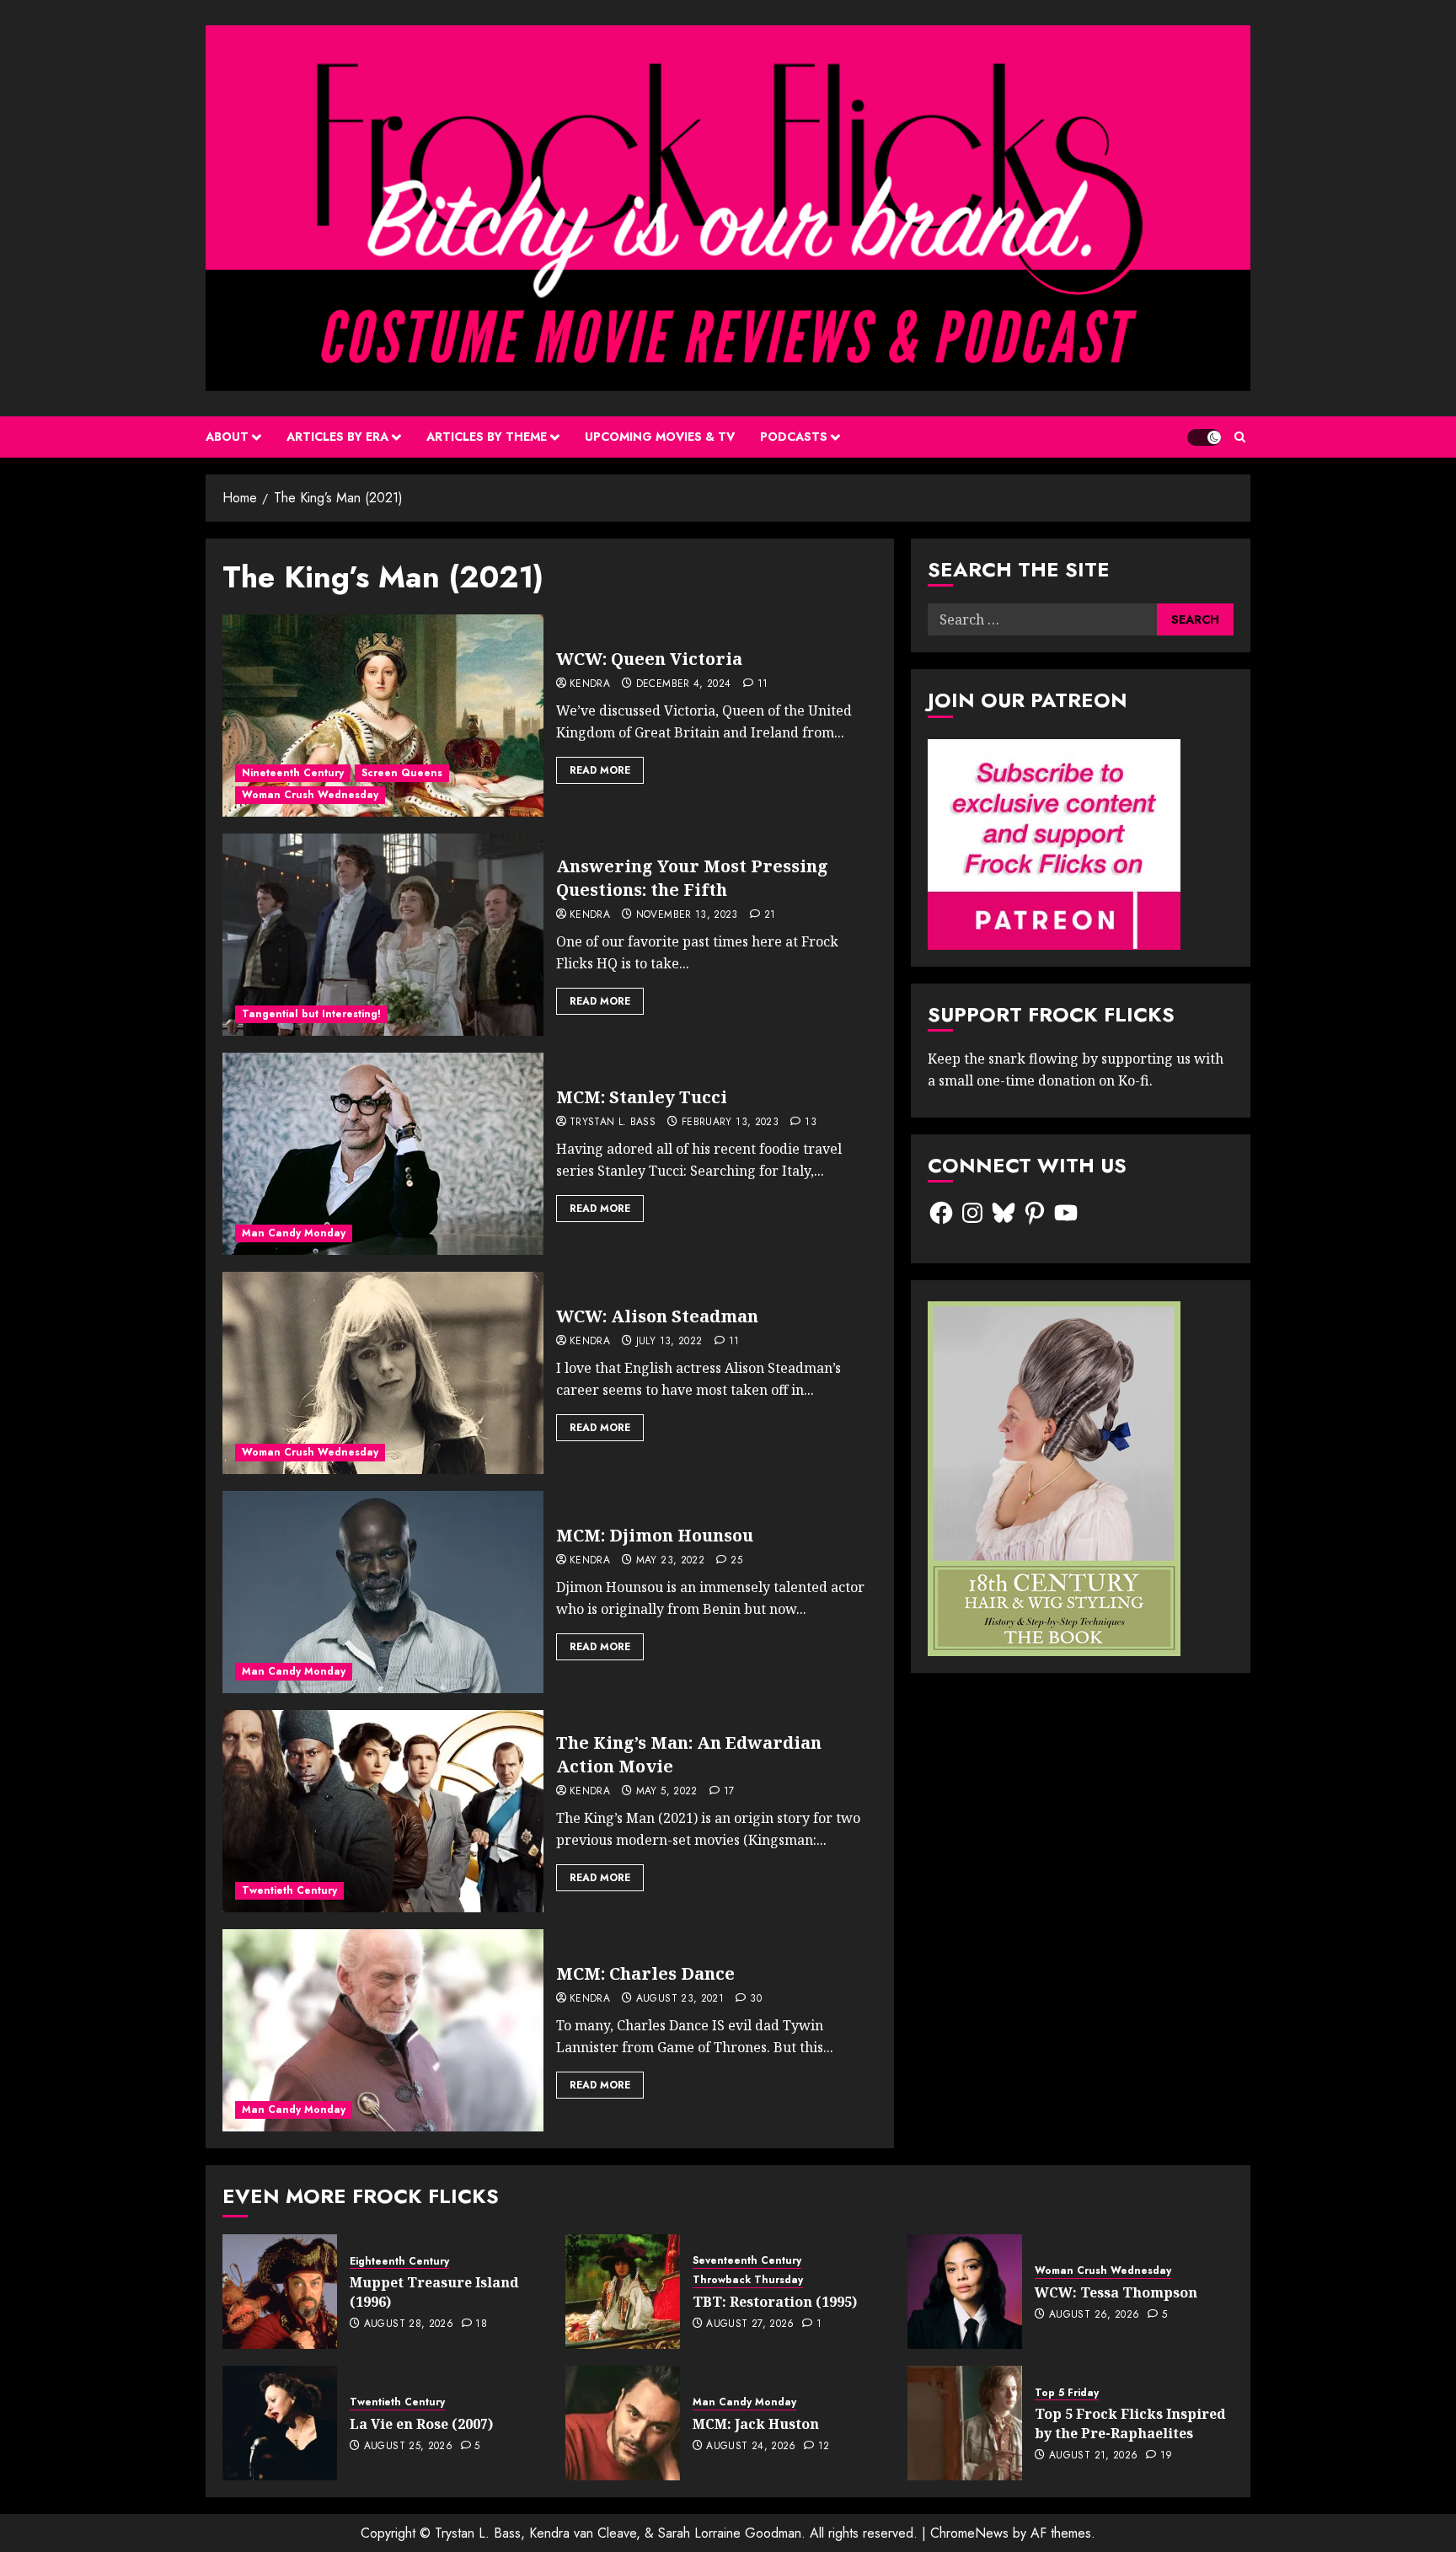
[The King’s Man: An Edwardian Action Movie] (383, 1811)
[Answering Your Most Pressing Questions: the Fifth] (383, 935)
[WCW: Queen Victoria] (383, 716)
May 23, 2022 (670, 1561)
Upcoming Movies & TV (660, 437)
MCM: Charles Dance (645, 1973)
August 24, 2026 (751, 2447)
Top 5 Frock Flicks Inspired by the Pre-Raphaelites (1130, 2423)
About (227, 437)
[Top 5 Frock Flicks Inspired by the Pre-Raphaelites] (965, 2423)
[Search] (1240, 437)
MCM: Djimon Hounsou (655, 1535)
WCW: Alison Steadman (657, 1316)
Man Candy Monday (294, 1233)
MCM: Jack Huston (756, 2424)
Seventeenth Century (747, 2261)
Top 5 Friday (1067, 2393)
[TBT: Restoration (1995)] (623, 2292)
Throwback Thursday (748, 2280)
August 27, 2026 (750, 2324)
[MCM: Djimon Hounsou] (383, 1592)
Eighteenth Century (399, 2262)
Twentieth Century (289, 1890)
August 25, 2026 (408, 2447)
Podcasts (794, 437)
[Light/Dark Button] (1204, 437)
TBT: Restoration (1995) (775, 2302)
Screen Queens (402, 773)
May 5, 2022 (667, 1792)
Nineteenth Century (293, 773)
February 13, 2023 (730, 1123)
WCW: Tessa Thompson (1116, 2292)
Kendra (590, 684)
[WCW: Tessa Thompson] (965, 2292)
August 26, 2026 (1094, 2315)
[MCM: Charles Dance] (383, 2030)
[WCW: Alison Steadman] (383, 1373)
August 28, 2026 (409, 2324)
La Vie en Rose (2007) (421, 2424)
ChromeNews (969, 2533)
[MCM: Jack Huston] (623, 2423)
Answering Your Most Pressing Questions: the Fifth (692, 878)
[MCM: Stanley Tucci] (383, 1154)
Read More (600, 770)
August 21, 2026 (1093, 2456)
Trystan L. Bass (613, 1123)
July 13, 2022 (669, 1342)
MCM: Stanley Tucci (642, 1097)
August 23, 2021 (680, 1999)
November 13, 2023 (687, 915)
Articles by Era (337, 437)
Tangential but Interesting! (311, 1014)
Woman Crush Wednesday (310, 795)
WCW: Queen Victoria (649, 659)
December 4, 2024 (684, 684)
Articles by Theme (487, 437)
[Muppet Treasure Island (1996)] (280, 2292)
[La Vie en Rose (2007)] (280, 2423)
